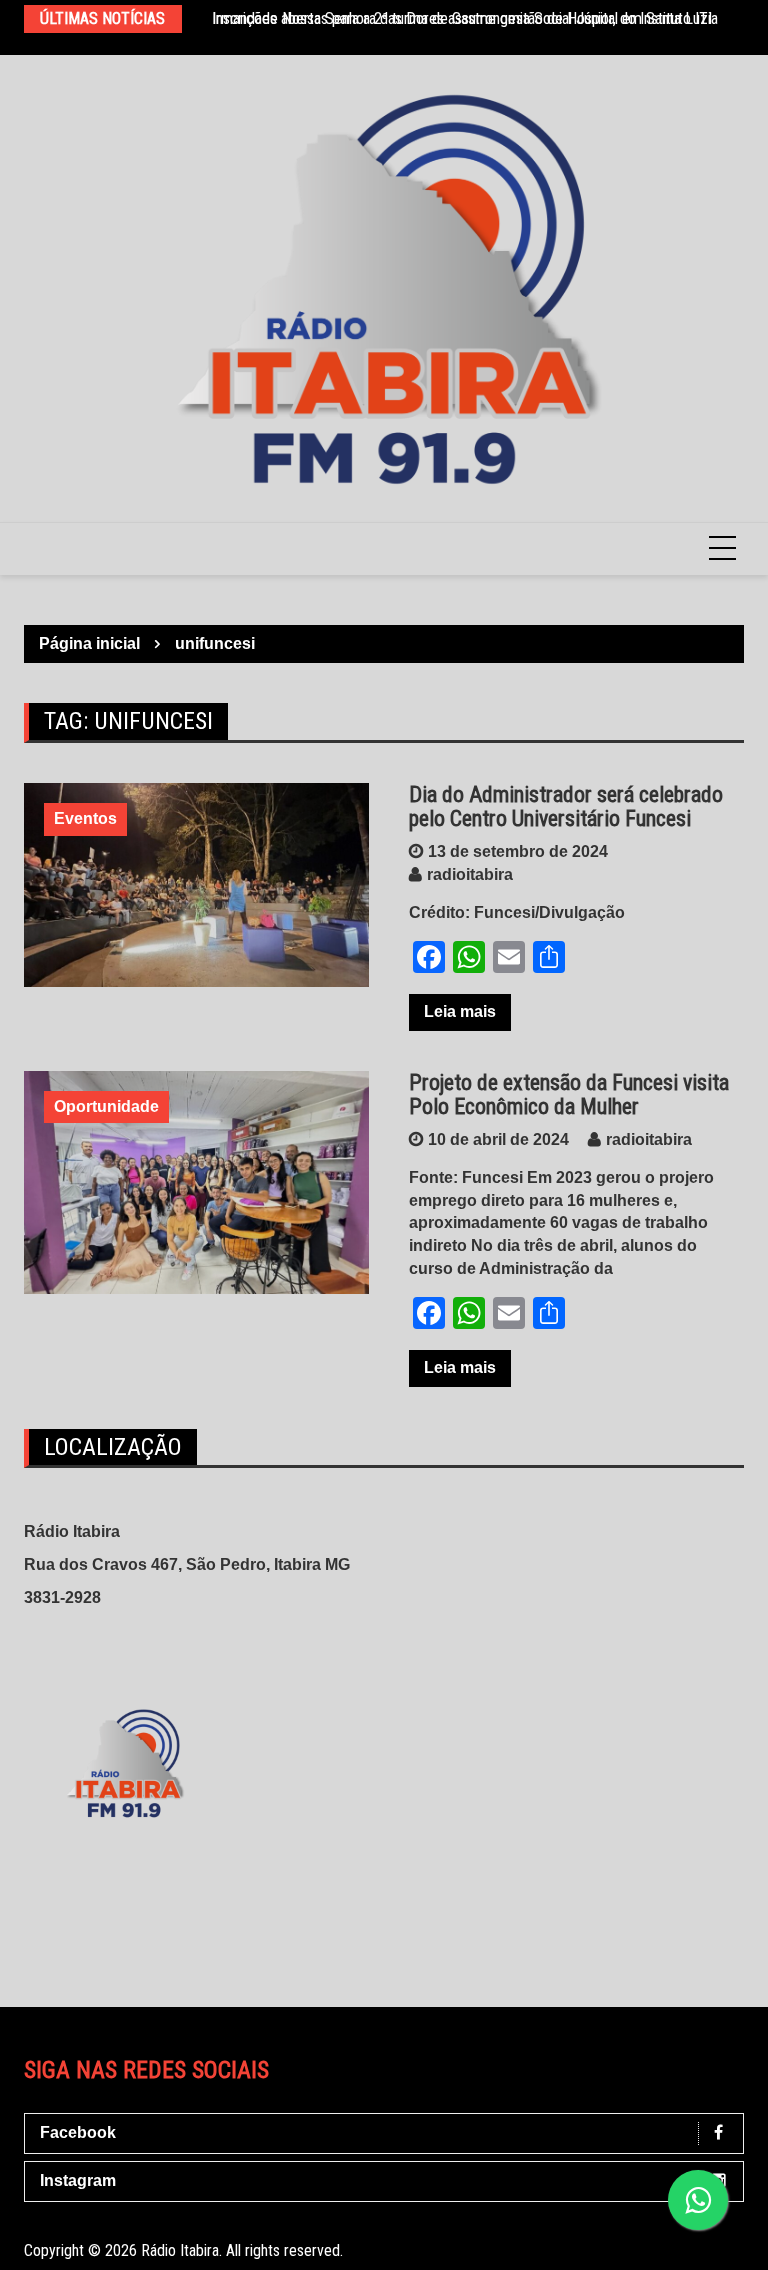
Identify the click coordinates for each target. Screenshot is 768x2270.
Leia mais (460, 1011)
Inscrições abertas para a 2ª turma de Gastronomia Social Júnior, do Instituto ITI (462, 18)
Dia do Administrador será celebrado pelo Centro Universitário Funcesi (566, 806)
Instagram (78, 2180)
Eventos (85, 818)
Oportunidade (106, 1106)
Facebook (78, 2132)
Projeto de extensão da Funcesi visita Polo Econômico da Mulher (569, 1094)
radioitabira (470, 874)
